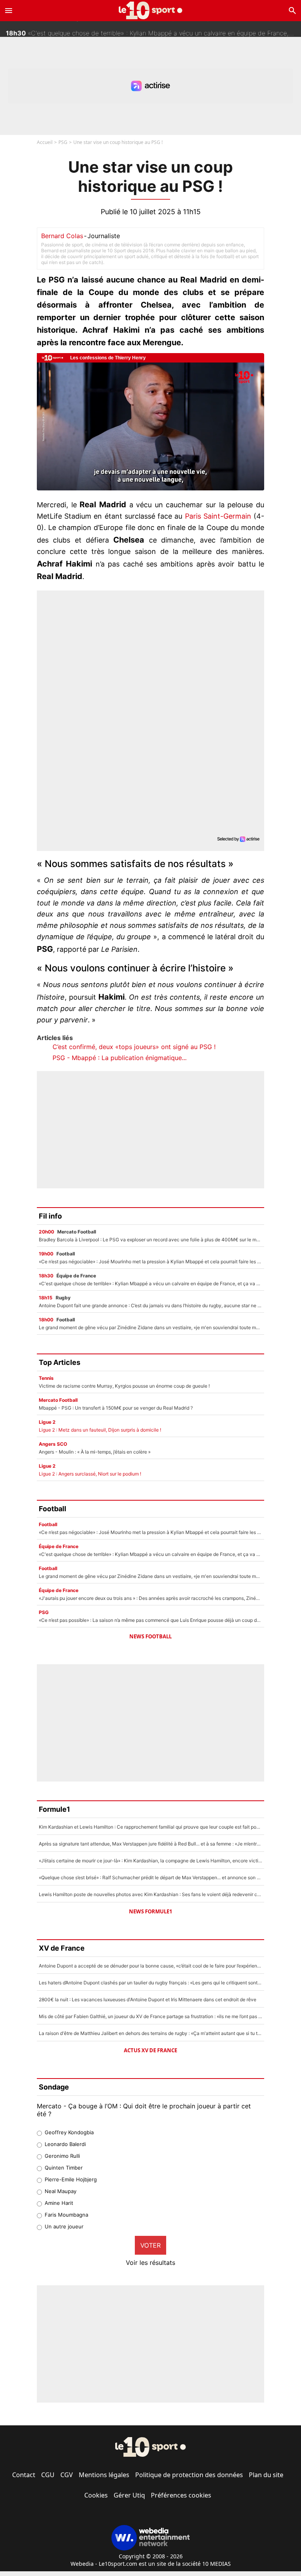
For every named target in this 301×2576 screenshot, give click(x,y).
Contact (24, 2475)
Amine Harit (59, 2203)
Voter (150, 2245)
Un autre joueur (64, 2226)
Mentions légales (104, 2475)
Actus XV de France (150, 2050)
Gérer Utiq (129, 2495)
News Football (150, 1636)
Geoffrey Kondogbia (69, 2132)
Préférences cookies (181, 2495)
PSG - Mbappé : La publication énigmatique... (120, 1058)
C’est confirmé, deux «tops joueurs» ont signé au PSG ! (134, 1047)
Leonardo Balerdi (65, 2144)
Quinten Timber (64, 2168)
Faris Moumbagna (66, 2215)
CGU (48, 2475)
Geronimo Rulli (62, 2156)
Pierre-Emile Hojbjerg (71, 2179)
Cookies (96, 2495)
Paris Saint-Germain (218, 516)
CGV (67, 2475)
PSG (63, 142)
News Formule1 (150, 1911)
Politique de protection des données (189, 2475)
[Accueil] (151, 10)
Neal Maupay (61, 2191)
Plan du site (266, 2475)
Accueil (45, 142)
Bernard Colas (62, 236)
